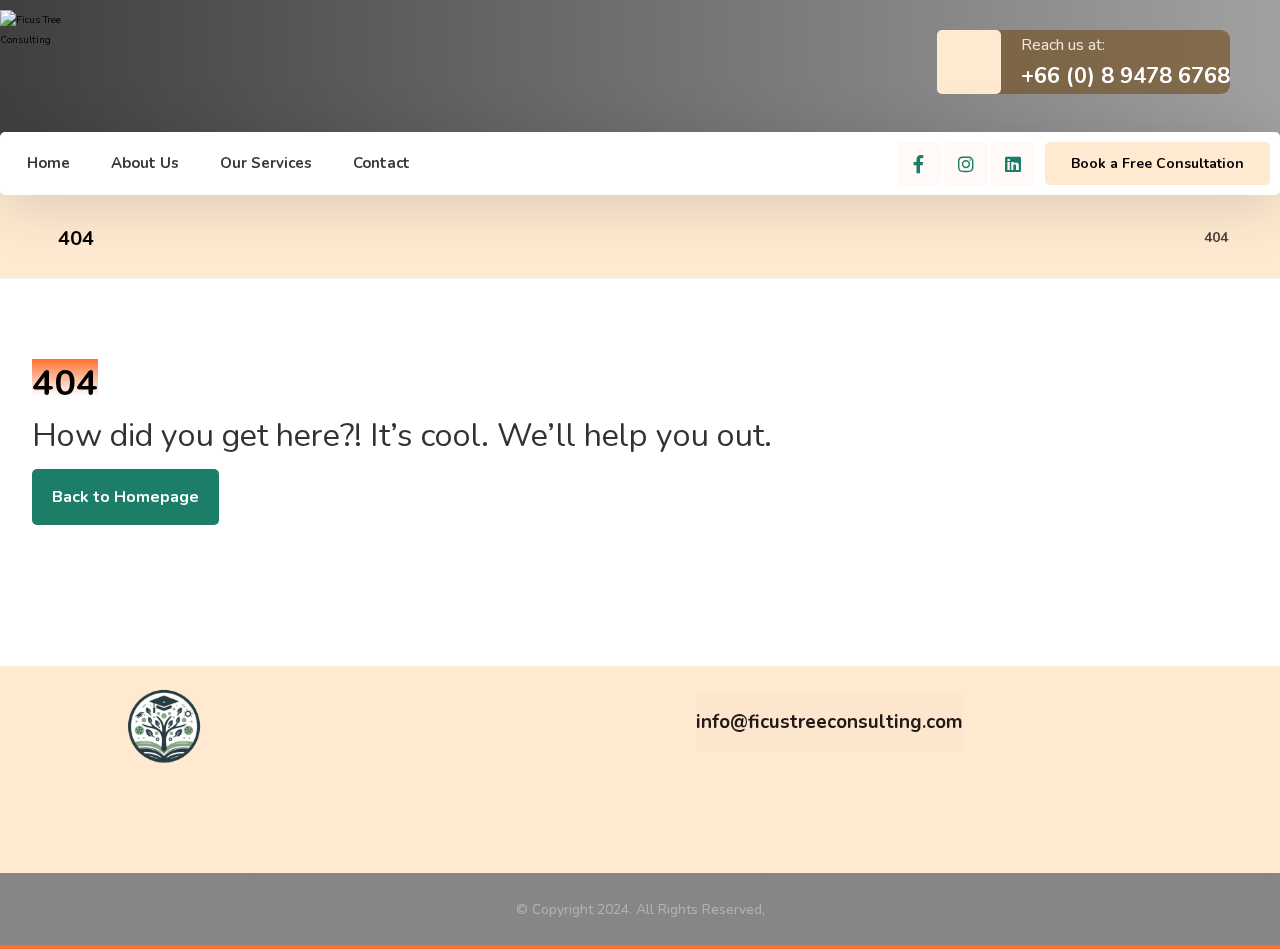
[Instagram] (966, 164)
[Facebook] (919, 164)
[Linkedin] (1013, 164)
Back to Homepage (125, 497)
